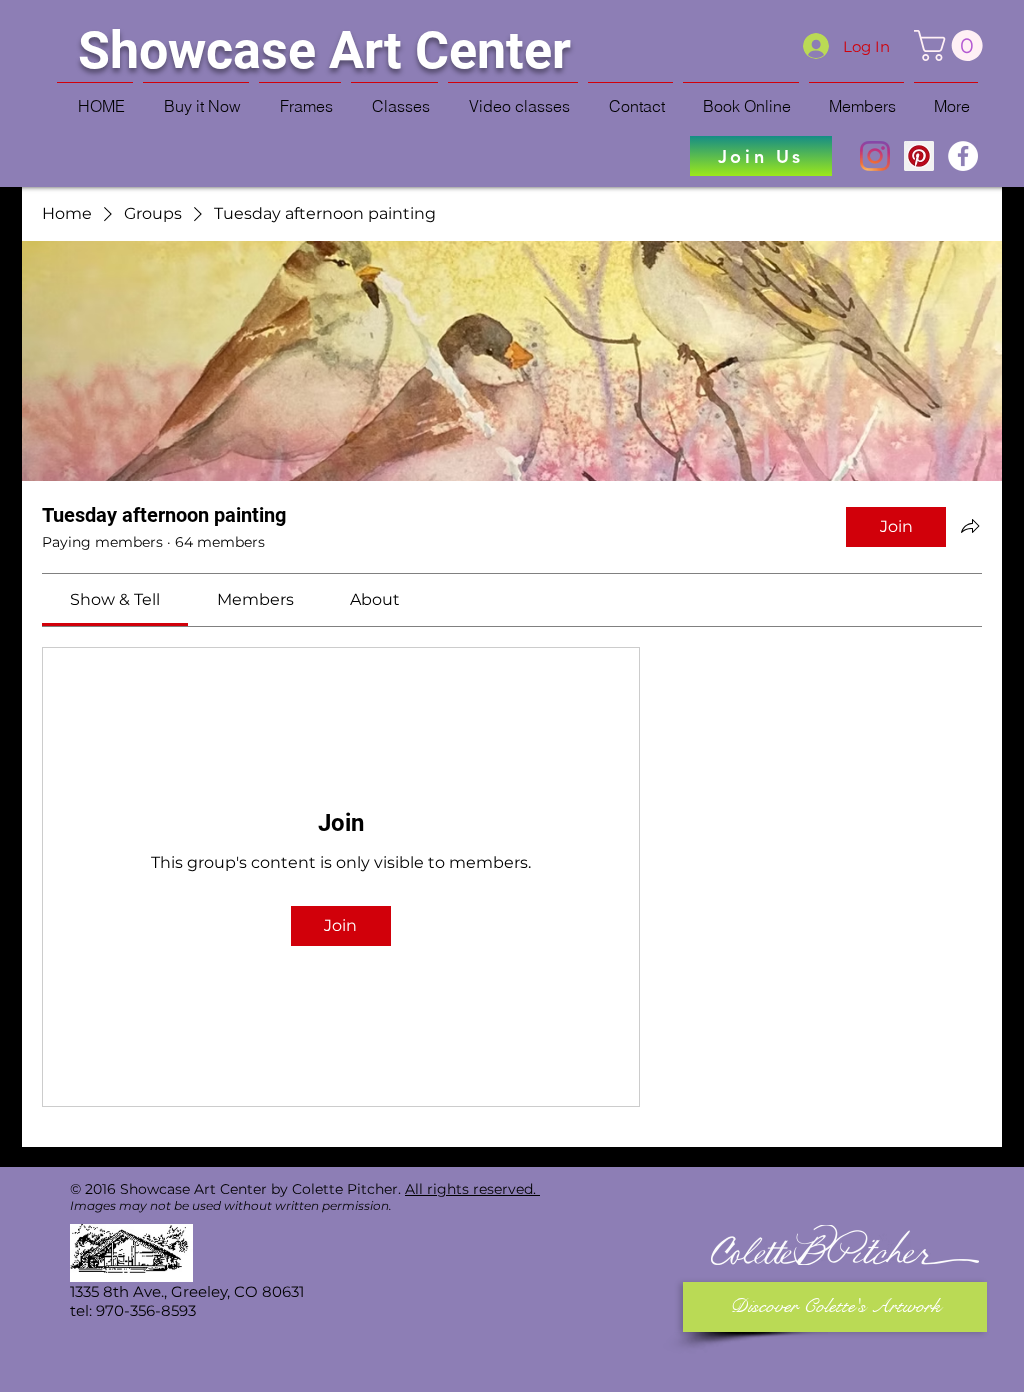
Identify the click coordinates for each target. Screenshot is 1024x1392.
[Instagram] (875, 156)
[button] (952, 45)
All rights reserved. (472, 1189)
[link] (115, 599)
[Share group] (970, 526)
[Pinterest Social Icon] (919, 156)
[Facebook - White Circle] (963, 156)
